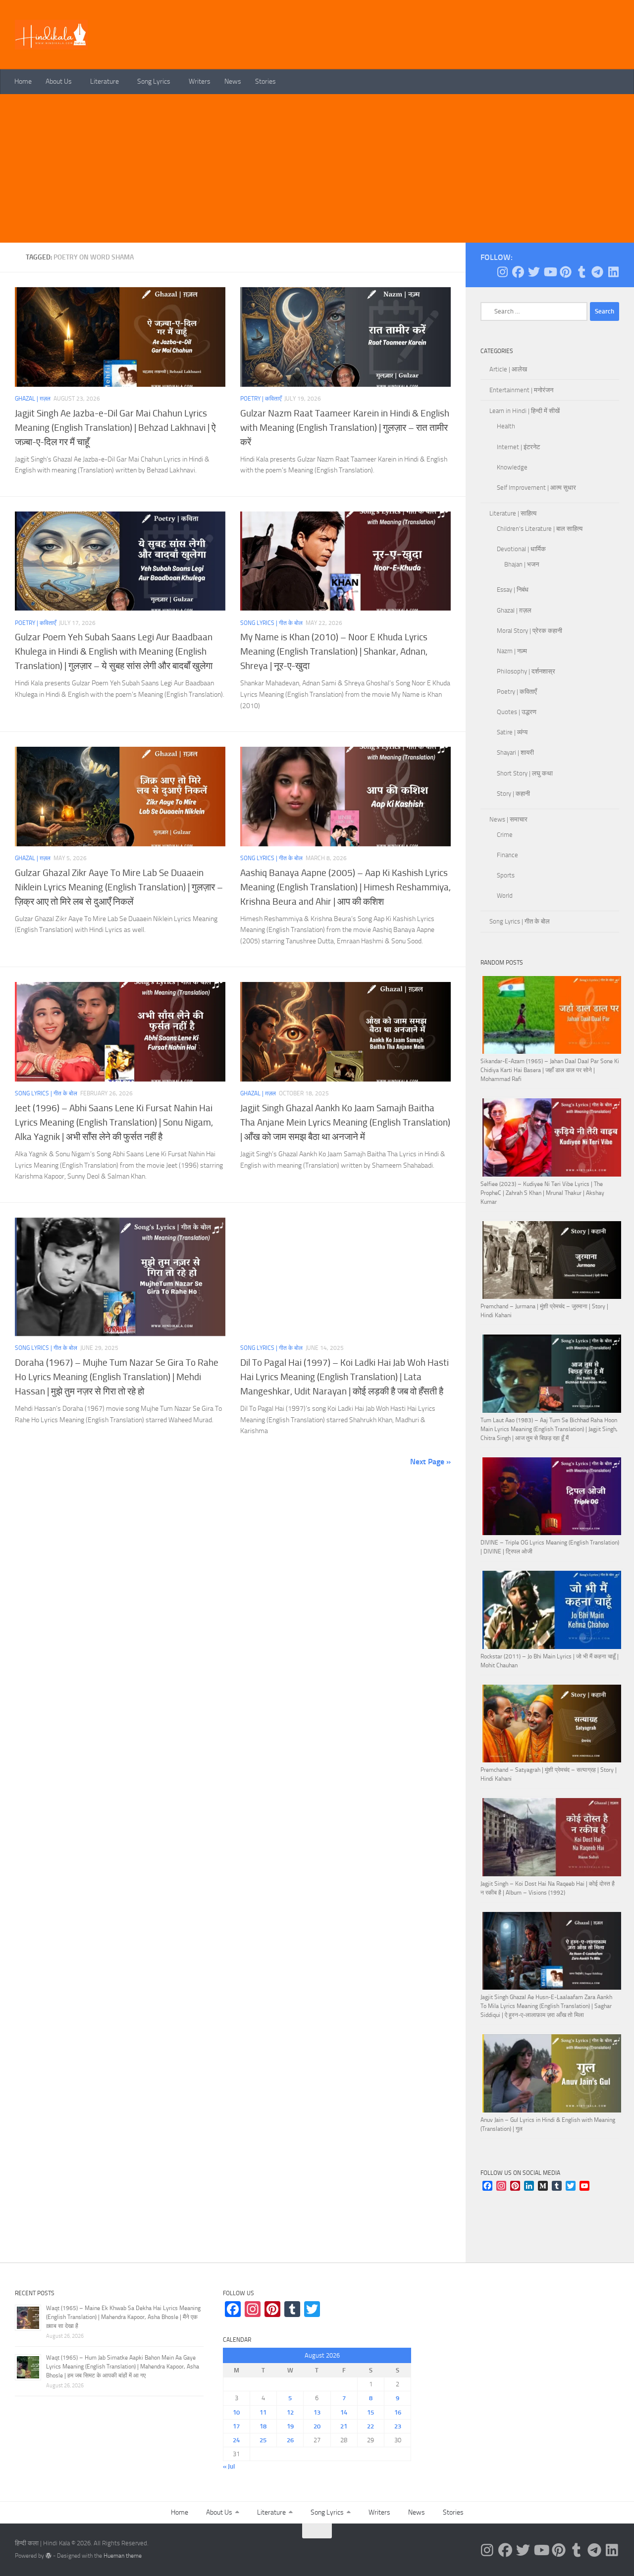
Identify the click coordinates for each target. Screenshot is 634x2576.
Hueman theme (123, 2556)
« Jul (229, 2466)
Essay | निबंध (513, 590)
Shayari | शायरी (515, 752)
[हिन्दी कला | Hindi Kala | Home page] (52, 35)
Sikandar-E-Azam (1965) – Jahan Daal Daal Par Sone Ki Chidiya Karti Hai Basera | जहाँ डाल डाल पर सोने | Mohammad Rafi (550, 1070)
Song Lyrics (154, 81)
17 (236, 2426)
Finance (507, 855)
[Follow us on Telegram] (597, 272)
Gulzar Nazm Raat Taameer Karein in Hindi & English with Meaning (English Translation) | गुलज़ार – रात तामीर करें (345, 428)
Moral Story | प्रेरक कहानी (529, 631)
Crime (505, 835)
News (233, 81)
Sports (506, 875)
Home (23, 81)
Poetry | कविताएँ (261, 399)
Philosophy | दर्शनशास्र (526, 671)
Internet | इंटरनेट (518, 447)
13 (317, 2412)
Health (506, 426)
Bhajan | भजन (522, 564)
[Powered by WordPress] (49, 2556)
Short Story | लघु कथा (525, 773)
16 (398, 2412)
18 (263, 2426)
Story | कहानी (513, 794)
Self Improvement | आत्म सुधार (536, 488)
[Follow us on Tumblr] (581, 272)
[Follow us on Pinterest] (566, 272)
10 (236, 2412)
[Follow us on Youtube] (550, 272)
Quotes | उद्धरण (517, 712)
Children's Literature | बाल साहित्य (540, 529)
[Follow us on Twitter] (534, 272)
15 (370, 2412)
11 (263, 2412)
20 (317, 2426)
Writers (200, 81)
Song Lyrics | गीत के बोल (271, 623)
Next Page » (430, 1462)
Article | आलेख (508, 369)
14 (344, 2412)
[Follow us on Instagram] (502, 272)
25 (263, 2440)
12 (290, 2412)
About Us (59, 81)
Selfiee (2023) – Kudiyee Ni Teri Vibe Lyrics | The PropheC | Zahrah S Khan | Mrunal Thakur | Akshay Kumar (542, 1193)
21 (344, 2426)
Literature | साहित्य (513, 513)
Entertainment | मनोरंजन (521, 390)
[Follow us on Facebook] (518, 272)
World (505, 896)
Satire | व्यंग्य (512, 732)
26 (290, 2440)
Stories (265, 81)
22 (370, 2426)
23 (398, 2426)
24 (236, 2440)
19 (290, 2426)
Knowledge (512, 467)
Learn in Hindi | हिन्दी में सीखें (525, 411)
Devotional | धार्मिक (521, 549)
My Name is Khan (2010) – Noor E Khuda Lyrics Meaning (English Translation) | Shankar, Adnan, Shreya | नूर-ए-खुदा (334, 651)
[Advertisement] (317, 168)
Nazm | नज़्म (512, 651)
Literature (105, 81)
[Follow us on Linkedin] (613, 272)
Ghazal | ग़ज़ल (33, 399)
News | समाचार (508, 819)
